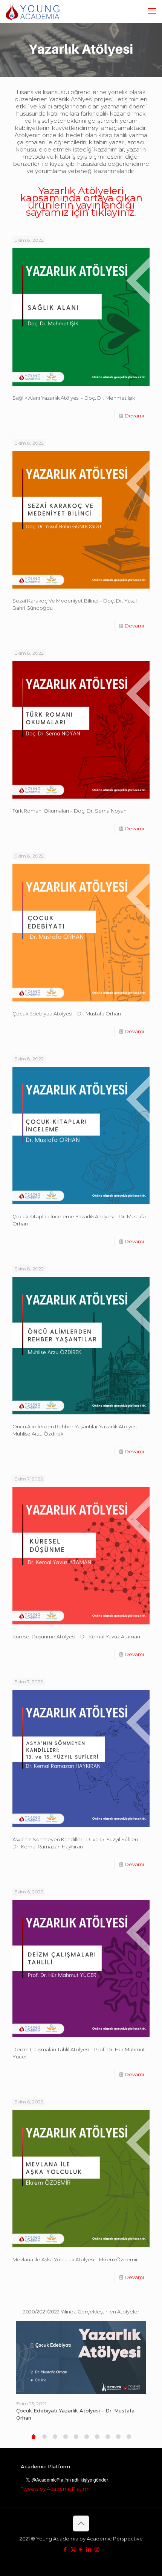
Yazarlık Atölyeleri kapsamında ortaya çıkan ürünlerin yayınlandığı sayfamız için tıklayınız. (81, 202)
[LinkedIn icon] (89, 2549)
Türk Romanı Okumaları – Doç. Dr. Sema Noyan (70, 811)
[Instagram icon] (97, 2549)
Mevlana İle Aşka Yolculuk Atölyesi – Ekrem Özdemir (75, 2259)
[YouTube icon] (81, 2549)
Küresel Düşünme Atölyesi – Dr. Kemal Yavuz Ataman (76, 1636)
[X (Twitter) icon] (73, 2549)
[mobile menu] (152, 11)
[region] (81, 50)
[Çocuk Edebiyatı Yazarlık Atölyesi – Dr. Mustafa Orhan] (81, 2358)
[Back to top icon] (81, 2523)
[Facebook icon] (65, 2549)
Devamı (134, 416)
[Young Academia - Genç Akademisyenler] (33, 11)
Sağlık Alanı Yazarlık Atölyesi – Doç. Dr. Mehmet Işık (74, 398)
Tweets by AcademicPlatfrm (55, 2489)
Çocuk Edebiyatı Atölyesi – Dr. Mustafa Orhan (67, 1014)
